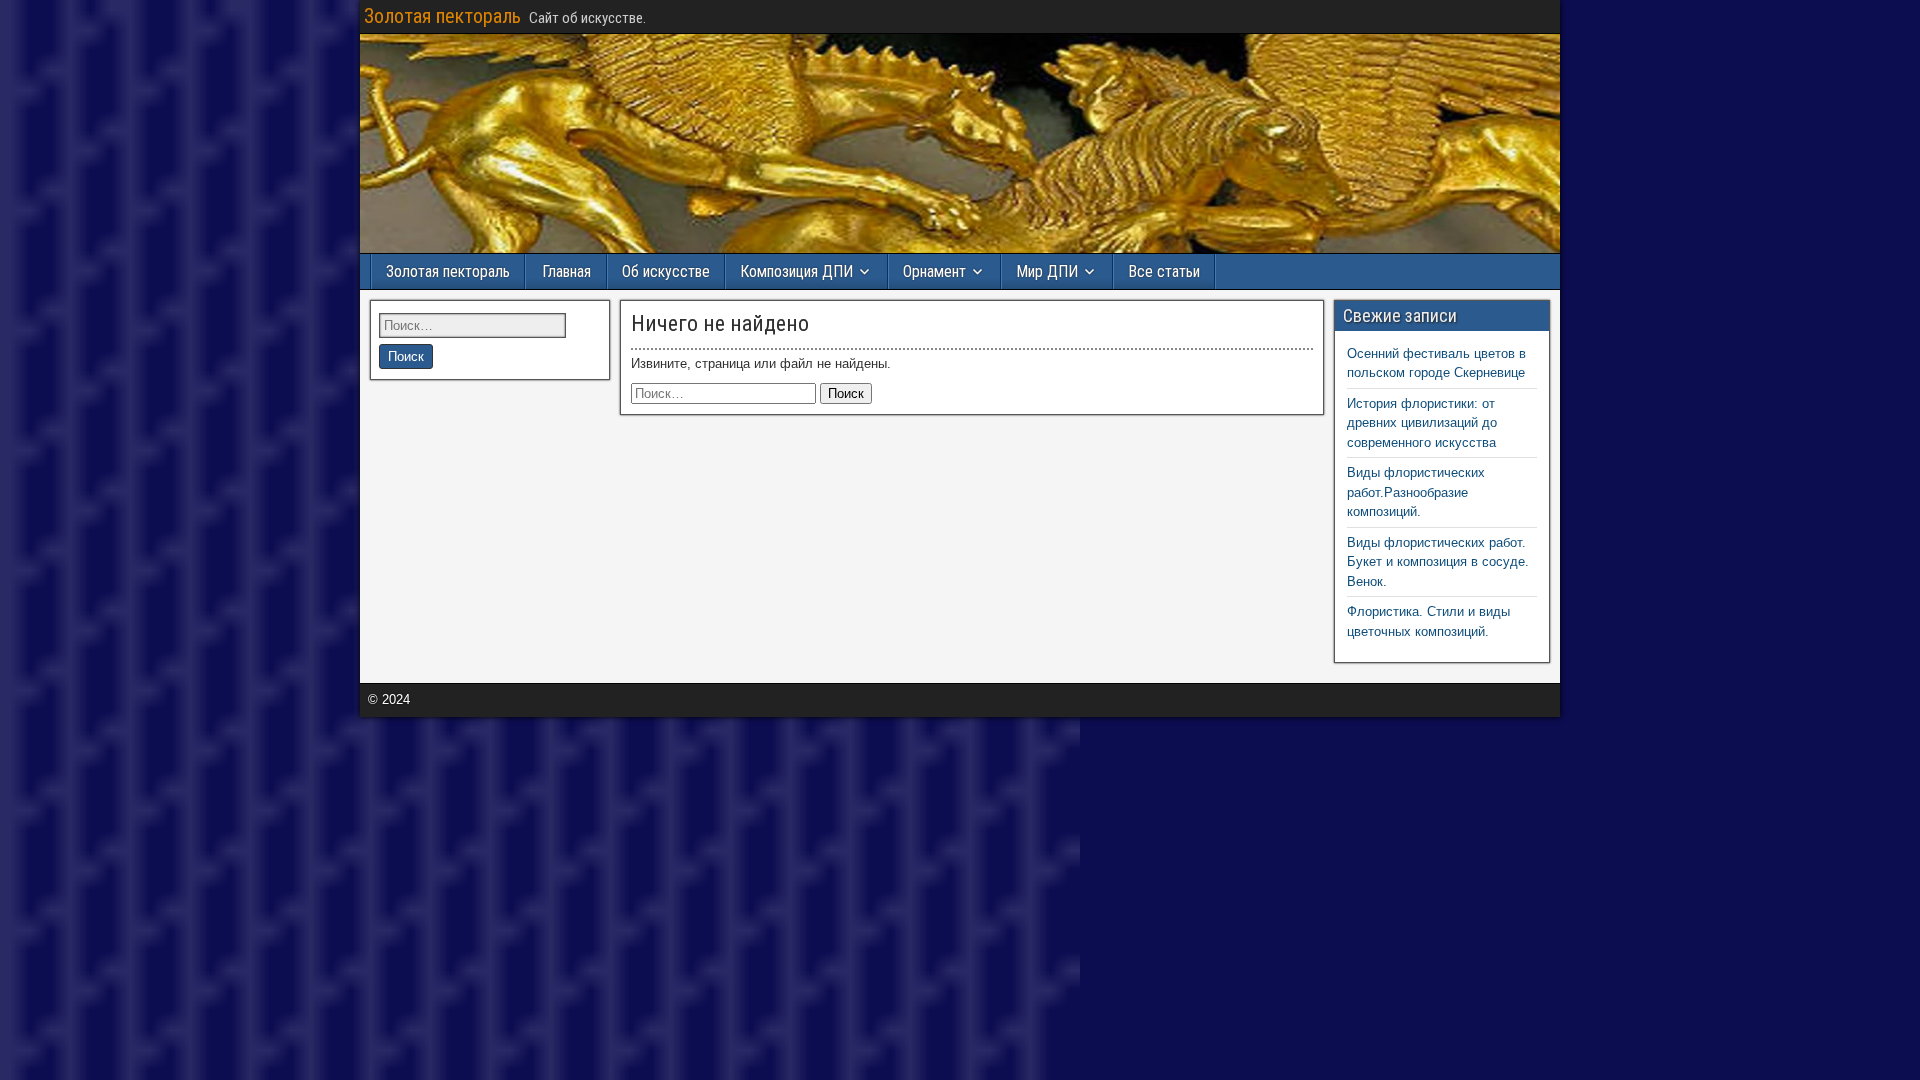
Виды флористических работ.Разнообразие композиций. (1416, 492)
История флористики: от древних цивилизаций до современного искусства (1422, 423)
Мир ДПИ (1047, 271)
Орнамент (934, 271)
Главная (566, 271)
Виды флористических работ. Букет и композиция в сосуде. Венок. (1438, 562)
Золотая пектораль (442, 16)
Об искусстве (666, 271)
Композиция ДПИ (796, 271)
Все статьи (1164, 271)
